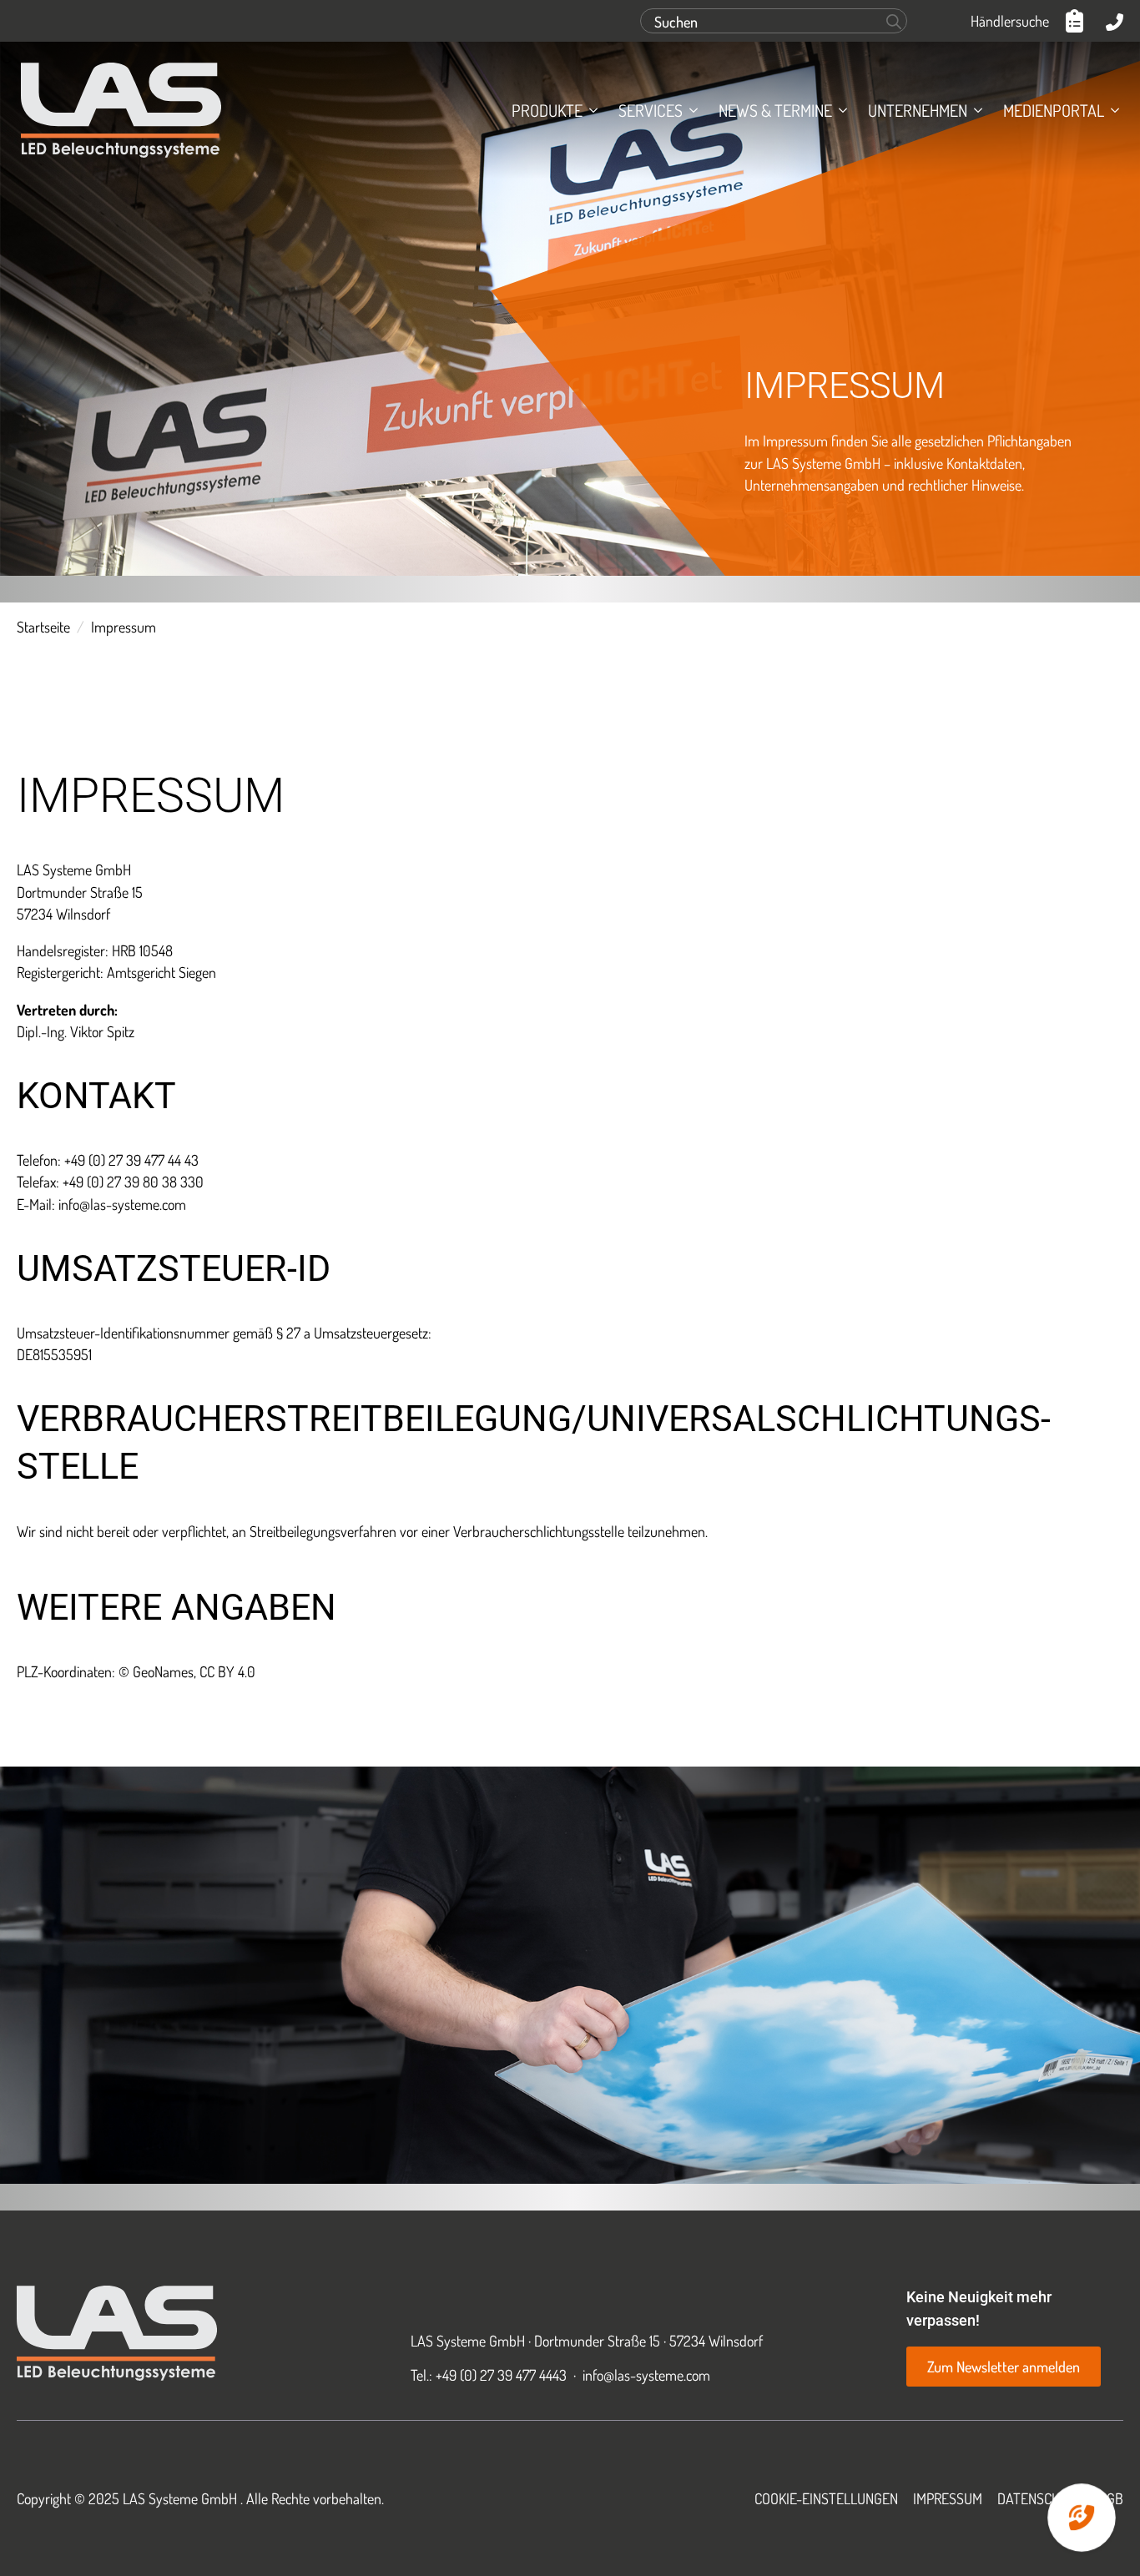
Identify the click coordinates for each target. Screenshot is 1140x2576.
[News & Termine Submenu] (840, 110)
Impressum (948, 2498)
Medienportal (1054, 110)
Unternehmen (918, 110)
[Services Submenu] (690, 110)
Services (651, 110)
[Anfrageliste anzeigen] (1077, 21)
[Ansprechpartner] (1115, 21)
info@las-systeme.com (646, 2375)
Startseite (43, 627)
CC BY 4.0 (227, 1671)
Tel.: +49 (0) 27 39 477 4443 (489, 2375)
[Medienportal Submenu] (1112, 110)
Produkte (547, 110)
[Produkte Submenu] (590, 110)
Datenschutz (1040, 2498)
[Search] (894, 22)
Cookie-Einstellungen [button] (826, 2498)
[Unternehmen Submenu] (975, 110)
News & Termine (775, 110)
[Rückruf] (1082, 2518)
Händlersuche (1010, 21)
